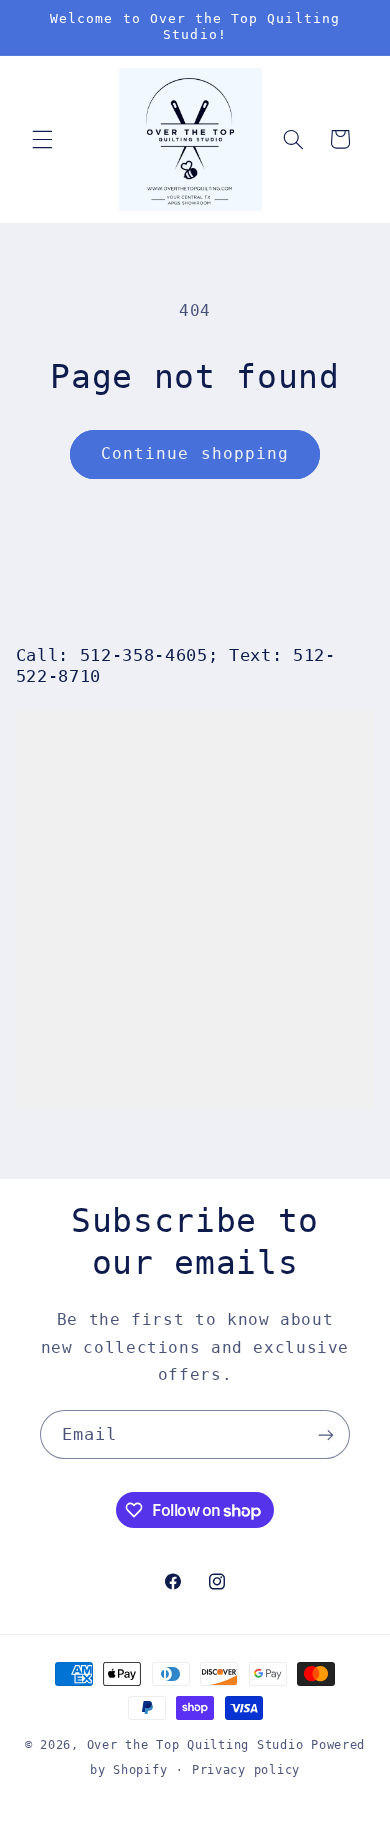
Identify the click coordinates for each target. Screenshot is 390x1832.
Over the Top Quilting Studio (195, 1745)
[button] (42, 139)
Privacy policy (246, 1770)
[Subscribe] (326, 1434)
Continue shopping (195, 453)
